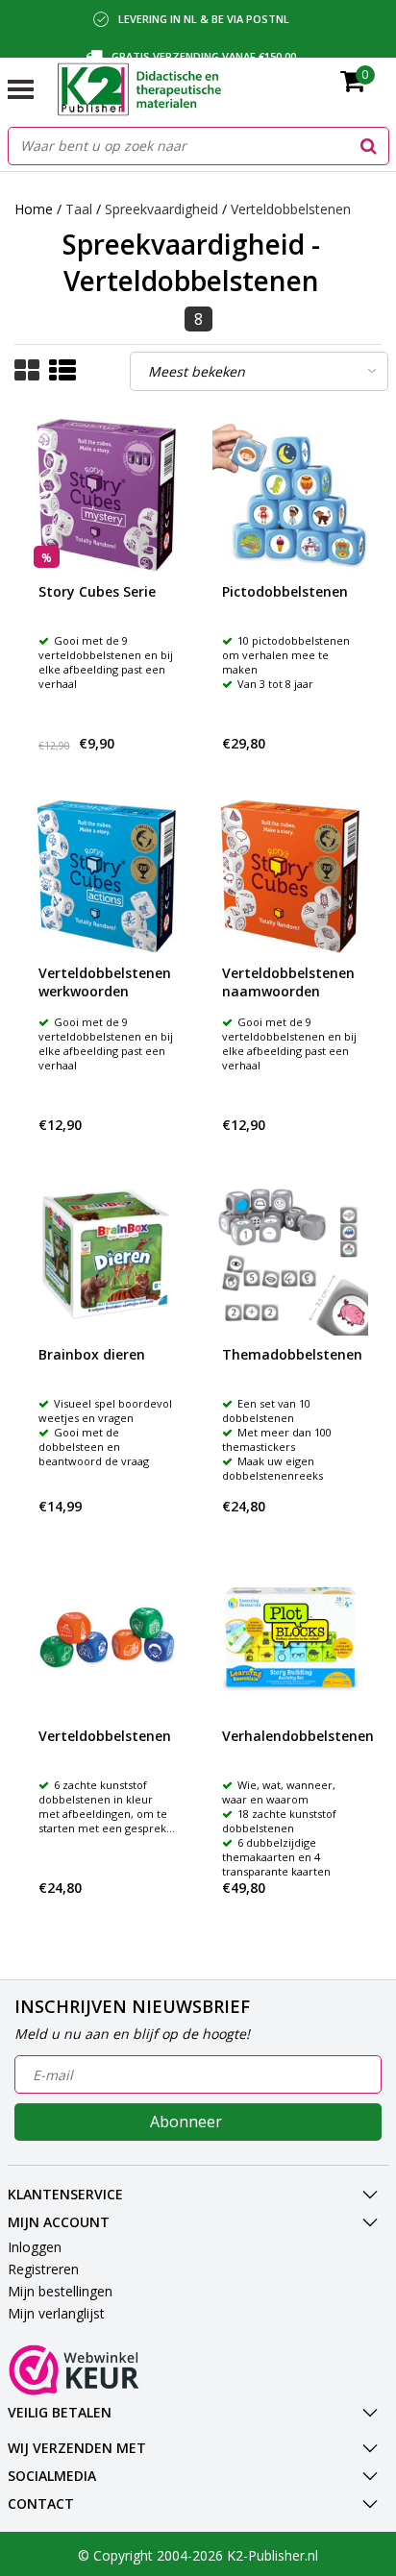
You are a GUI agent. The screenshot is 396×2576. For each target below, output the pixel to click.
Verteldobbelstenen (291, 209)
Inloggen (35, 2247)
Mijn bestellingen (60, 2291)
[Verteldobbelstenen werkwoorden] (107, 876)
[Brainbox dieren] (107, 1258)
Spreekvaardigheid (161, 209)
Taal (79, 209)
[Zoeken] (369, 146)
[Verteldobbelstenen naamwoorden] (290, 876)
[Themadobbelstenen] (290, 1258)
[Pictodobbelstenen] (290, 495)
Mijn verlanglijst (56, 2313)
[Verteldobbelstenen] (107, 1639)
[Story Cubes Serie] (107, 495)
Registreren (43, 2269)
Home (34, 209)
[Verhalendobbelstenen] (290, 1639)
